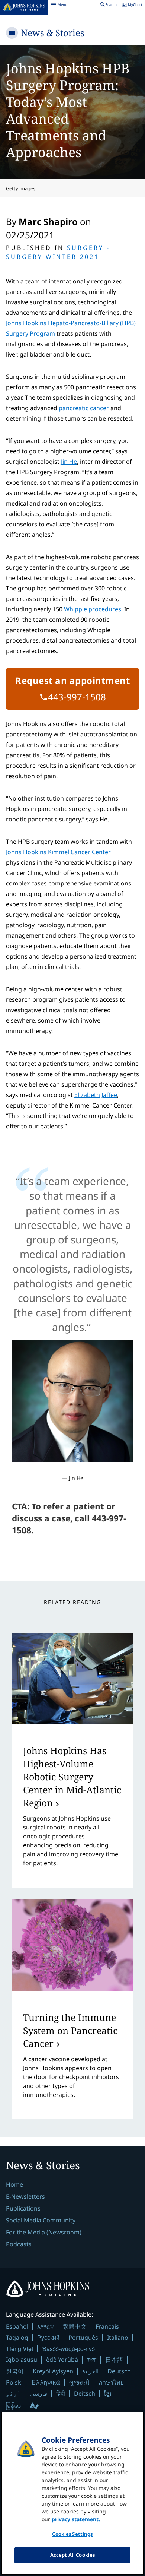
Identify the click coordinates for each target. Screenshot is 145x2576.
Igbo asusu (22, 2360)
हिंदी (61, 2393)
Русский (48, 2337)
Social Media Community (41, 2220)
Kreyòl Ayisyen (53, 2371)
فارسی (38, 2393)
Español (17, 2326)
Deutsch (119, 2371)
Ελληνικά (46, 2382)
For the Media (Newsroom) (44, 2232)
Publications (23, 2208)
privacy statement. (76, 2519)
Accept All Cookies (72, 2555)
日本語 (114, 2360)
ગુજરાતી (79, 2382)
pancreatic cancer (84, 408)
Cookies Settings (72, 2534)
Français (107, 2326)
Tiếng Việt (20, 2349)
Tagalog (17, 2338)
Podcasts (19, 2244)
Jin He (69, 462)
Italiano (118, 2338)
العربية (90, 2371)
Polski (14, 2382)
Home (14, 2184)
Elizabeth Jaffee (96, 1095)
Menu (59, 6)
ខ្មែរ (108, 2393)
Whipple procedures (93, 609)
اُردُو (13, 2393)
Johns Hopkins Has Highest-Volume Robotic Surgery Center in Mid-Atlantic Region (72, 1777)
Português (83, 2338)
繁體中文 (75, 2326)
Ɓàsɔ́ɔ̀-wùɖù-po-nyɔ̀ (68, 2349)
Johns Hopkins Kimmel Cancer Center (58, 852)
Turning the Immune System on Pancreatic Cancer (70, 2030)
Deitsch (85, 2393)
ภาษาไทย (111, 2382)
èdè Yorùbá (62, 2360)
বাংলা (92, 2360)
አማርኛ (46, 2326)
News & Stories (53, 33)
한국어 (15, 2371)
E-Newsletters (25, 2196)
